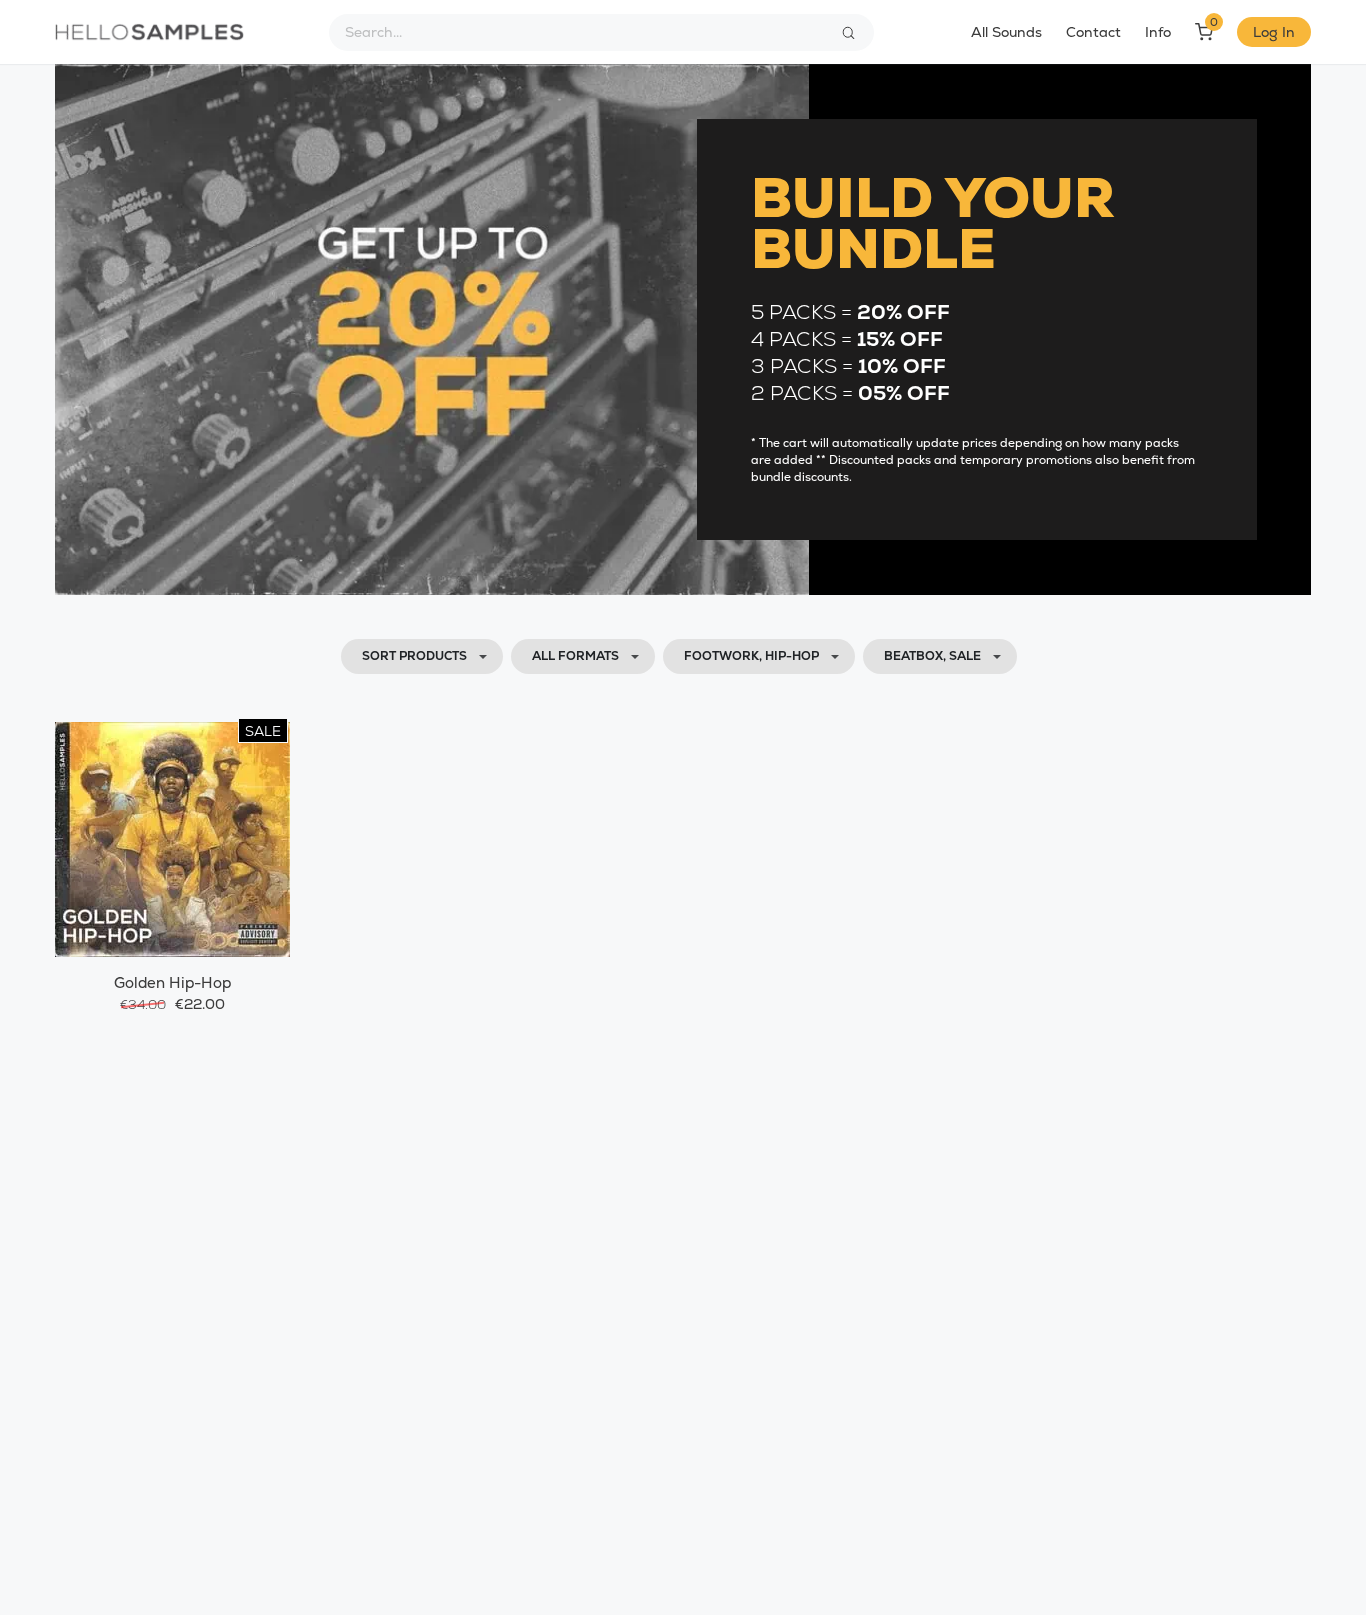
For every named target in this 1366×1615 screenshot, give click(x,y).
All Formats (575, 656)
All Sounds (1006, 32)
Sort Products (414, 656)
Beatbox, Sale (932, 656)
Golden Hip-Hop (172, 982)
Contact (1093, 32)
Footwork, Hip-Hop (751, 656)
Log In (1274, 32)
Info (1158, 32)
